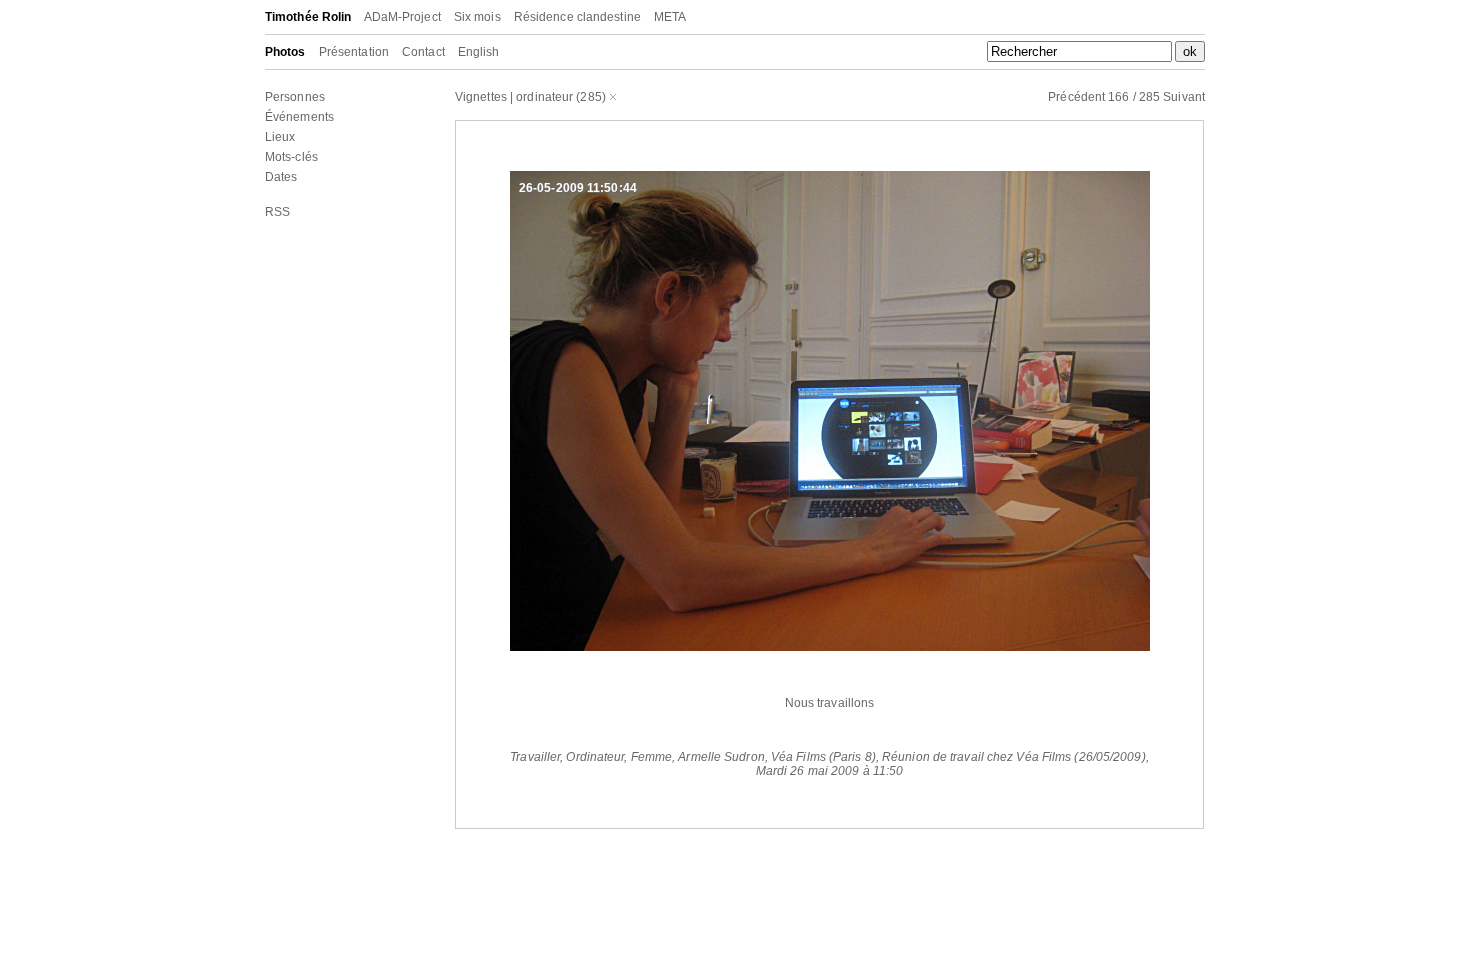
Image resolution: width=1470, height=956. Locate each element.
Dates (281, 177)
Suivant (1184, 97)
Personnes (295, 97)
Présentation (354, 52)
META (670, 17)
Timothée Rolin (308, 17)
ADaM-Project (402, 17)
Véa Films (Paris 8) (823, 757)
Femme (652, 757)
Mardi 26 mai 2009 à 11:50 (830, 771)
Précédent (1076, 97)
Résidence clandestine (577, 17)
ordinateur (544, 97)
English (479, 52)
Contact (423, 52)
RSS (277, 212)
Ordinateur (595, 757)
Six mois (477, 17)
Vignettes (481, 97)
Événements (299, 117)
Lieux (280, 137)
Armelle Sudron (721, 757)
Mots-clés (291, 157)
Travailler (535, 757)
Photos (285, 52)
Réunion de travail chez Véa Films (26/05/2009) (1014, 757)
